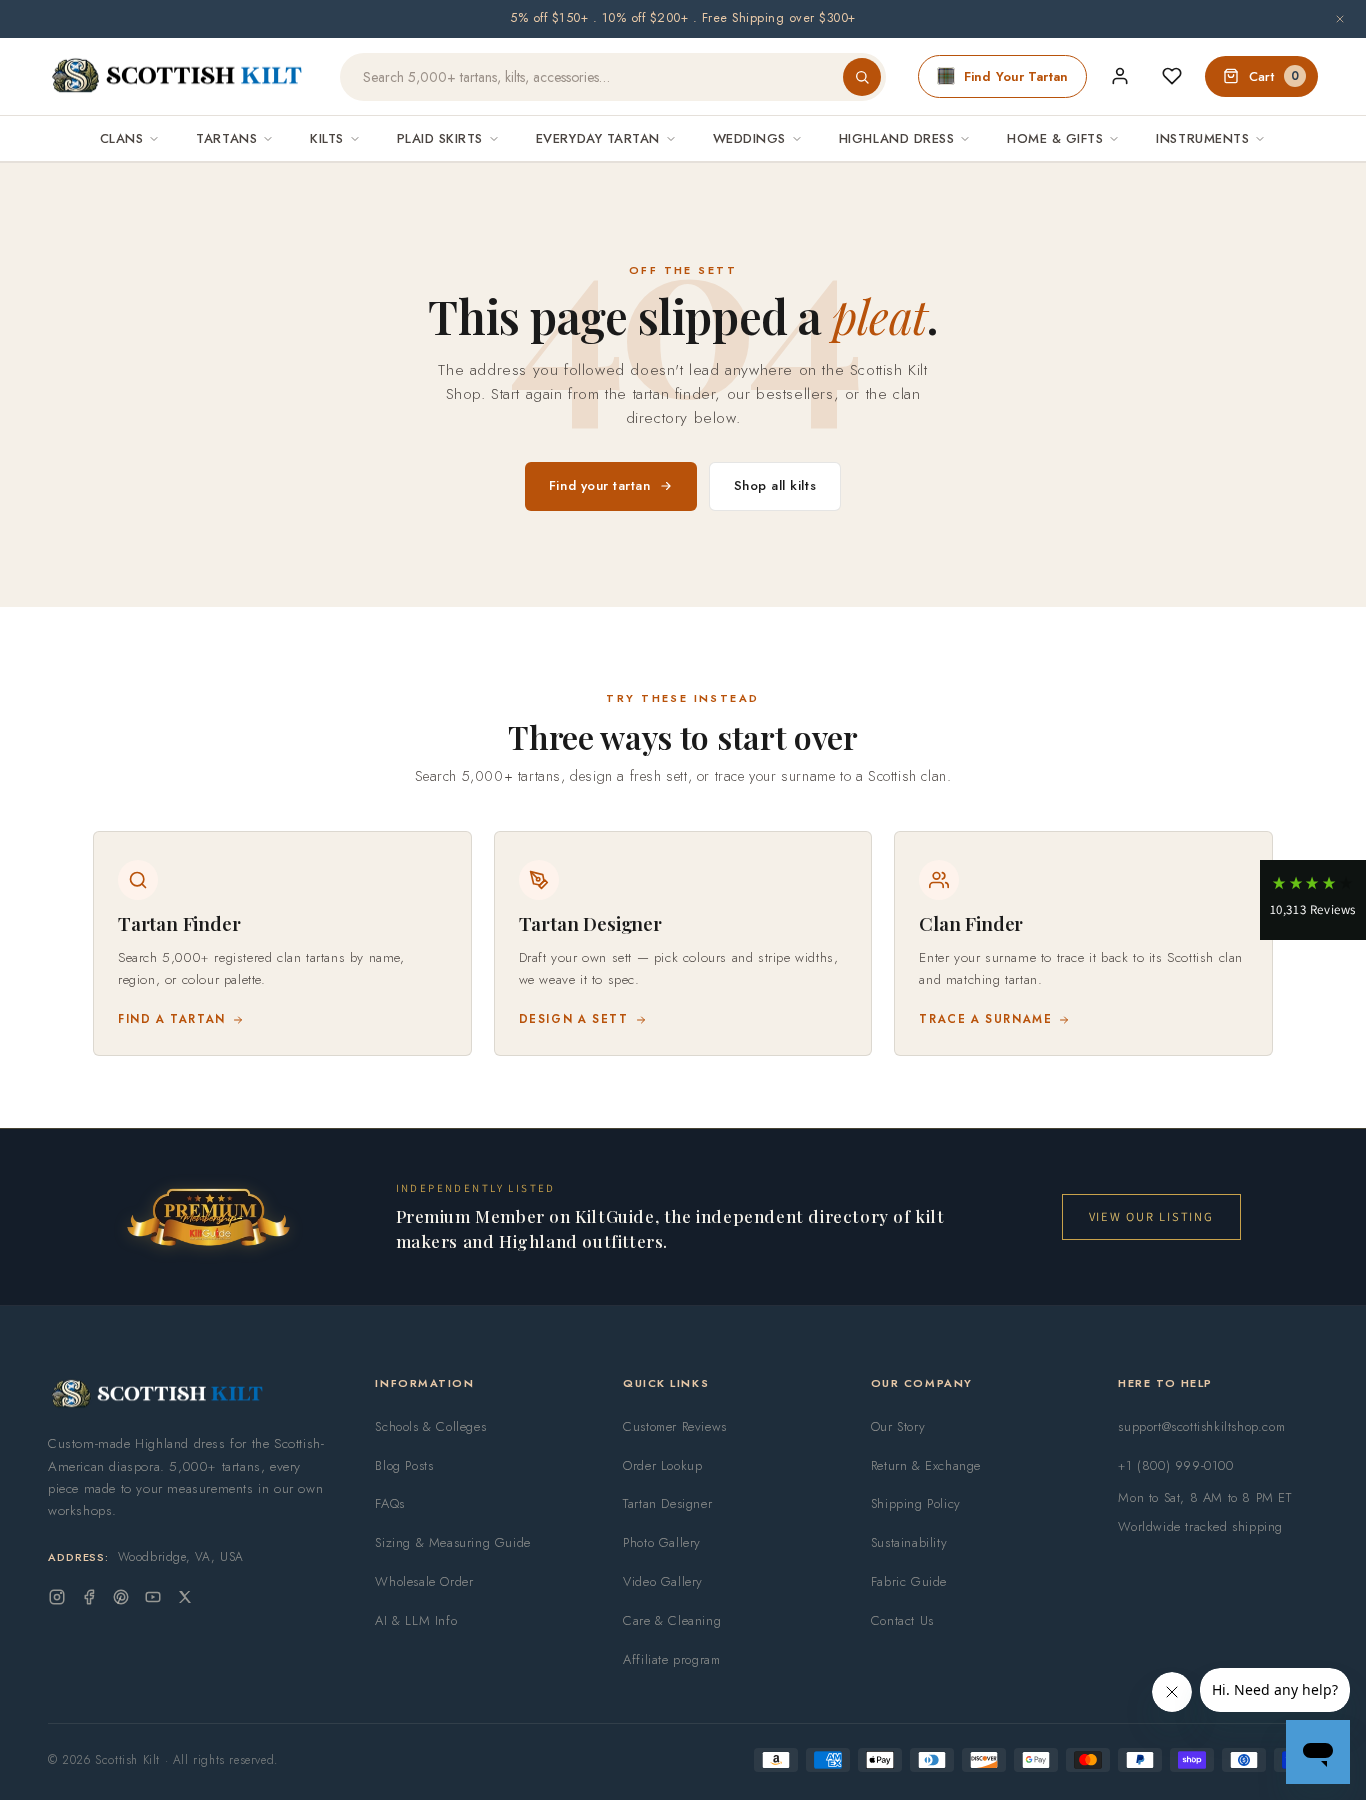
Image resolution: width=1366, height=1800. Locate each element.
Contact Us (902, 1620)
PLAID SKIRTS (440, 138)
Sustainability (909, 1542)
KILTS (327, 138)
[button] (1313, 900)
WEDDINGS (749, 138)
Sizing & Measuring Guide (452, 1542)
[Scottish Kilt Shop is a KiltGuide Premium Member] (208, 1216)
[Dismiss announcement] (1340, 19)
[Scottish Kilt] (178, 77)
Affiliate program (671, 1659)
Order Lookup (662, 1465)
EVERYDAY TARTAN (598, 138)
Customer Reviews (675, 1426)
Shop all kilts (775, 485)
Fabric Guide (909, 1581)
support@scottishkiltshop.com (1201, 1426)
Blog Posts (404, 1465)
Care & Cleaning (672, 1620)
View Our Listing (1151, 1216)
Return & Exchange (926, 1465)
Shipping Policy (916, 1503)
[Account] (1120, 76)
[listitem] (282, 943)
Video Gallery (663, 1581)
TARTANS (226, 138)
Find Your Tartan (1016, 76)
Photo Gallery (662, 1542)
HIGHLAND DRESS (896, 138)
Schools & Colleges (430, 1426)
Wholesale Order (424, 1581)
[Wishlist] (1172, 76)
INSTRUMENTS (1202, 138)
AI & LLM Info (416, 1620)
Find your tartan (600, 485)
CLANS (122, 138)
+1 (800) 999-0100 (1175, 1465)
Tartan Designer (667, 1503)
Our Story (898, 1426)
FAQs (389, 1503)
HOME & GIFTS (1055, 138)
